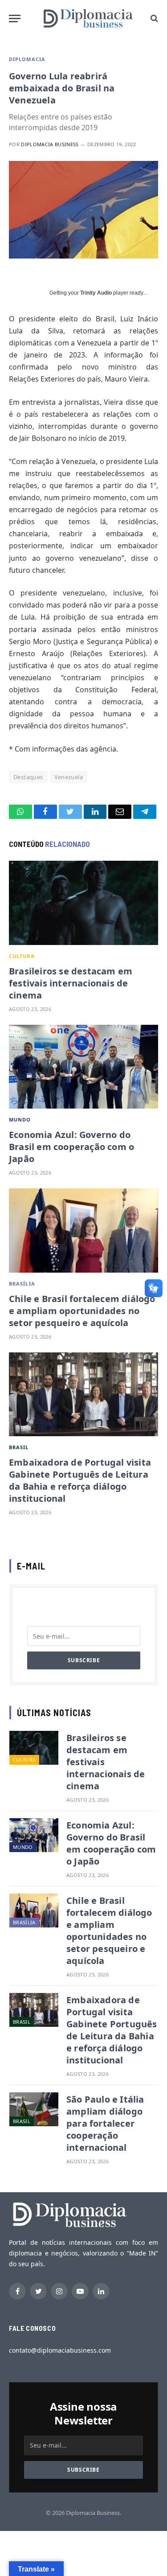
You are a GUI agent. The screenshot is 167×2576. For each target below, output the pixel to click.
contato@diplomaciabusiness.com (60, 2350)
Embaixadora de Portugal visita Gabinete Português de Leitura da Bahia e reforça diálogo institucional (80, 1480)
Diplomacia (27, 59)
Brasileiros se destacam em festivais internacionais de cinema (71, 983)
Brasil (19, 1447)
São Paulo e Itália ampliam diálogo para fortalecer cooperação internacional (105, 2123)
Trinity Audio (96, 293)
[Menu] (15, 18)
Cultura (22, 956)
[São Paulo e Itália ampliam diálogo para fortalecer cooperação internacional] (34, 2109)
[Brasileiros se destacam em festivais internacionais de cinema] (83, 903)
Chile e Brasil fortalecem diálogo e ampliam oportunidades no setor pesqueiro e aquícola (82, 1311)
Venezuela (69, 777)
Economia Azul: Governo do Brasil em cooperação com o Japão (71, 1147)
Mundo (20, 1120)
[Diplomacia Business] (88, 18)
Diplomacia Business (50, 144)
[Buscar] (153, 18)
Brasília (22, 1284)
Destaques (28, 777)
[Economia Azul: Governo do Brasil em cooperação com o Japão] (83, 1067)
